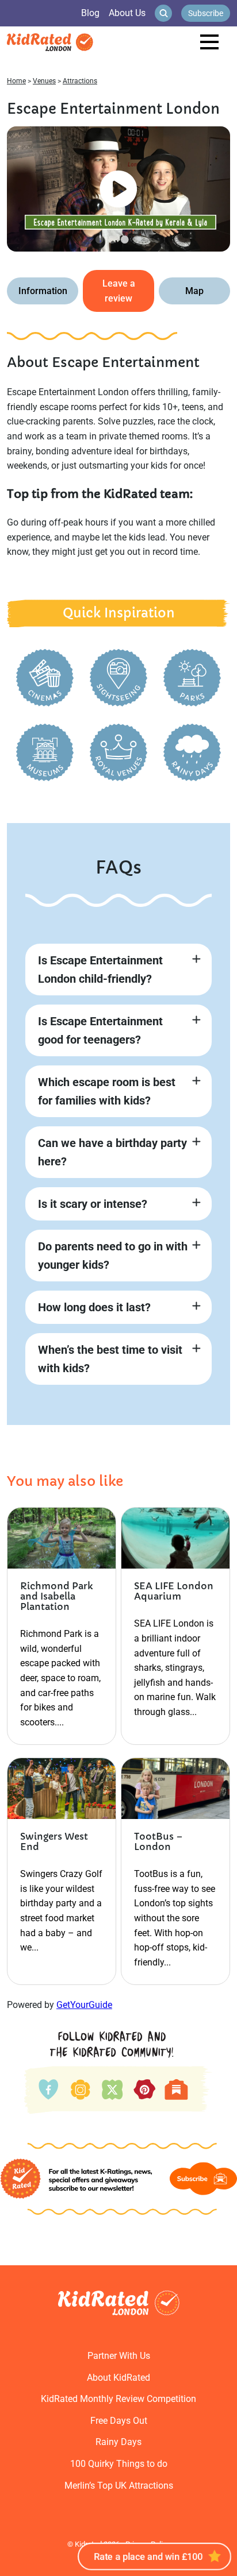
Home (16, 81)
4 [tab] (137, 239)
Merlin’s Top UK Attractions (119, 2486)
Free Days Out (119, 2421)
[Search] (163, 13)
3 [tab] (125, 239)
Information (43, 291)
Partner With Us (119, 2356)
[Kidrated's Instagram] (79, 2088)
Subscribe (206, 13)
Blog (90, 13)
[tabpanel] (118, 189)
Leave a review (119, 291)
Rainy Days (118, 2442)
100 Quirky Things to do (119, 2464)
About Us (127, 13)
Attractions (80, 81)
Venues (44, 81)
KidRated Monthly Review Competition (118, 2399)
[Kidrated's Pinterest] (145, 2089)
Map (194, 291)
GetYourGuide (84, 2005)
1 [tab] (100, 239)
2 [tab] (112, 239)
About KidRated (118, 2378)
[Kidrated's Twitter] (111, 2088)
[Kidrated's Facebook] (49, 2088)
